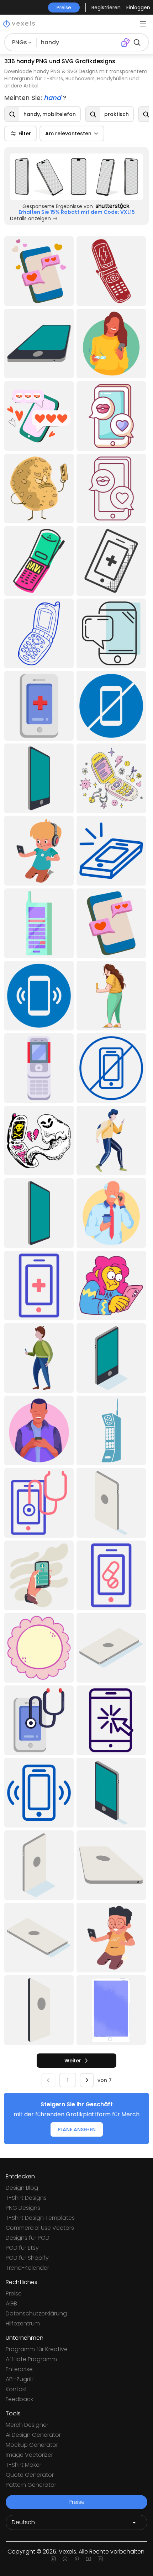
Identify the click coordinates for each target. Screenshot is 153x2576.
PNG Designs (23, 2208)
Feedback (19, 2399)
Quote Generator (30, 2475)
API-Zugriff (20, 2379)
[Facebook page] (65, 2559)
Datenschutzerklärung (36, 2313)
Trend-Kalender (27, 2268)
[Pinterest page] (77, 2559)
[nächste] (87, 2080)
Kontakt (16, 2389)
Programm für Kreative (37, 2349)
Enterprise (19, 2369)
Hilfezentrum (23, 2323)
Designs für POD (28, 2238)
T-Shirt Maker (23, 2465)
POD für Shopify (27, 2258)
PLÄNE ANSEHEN (77, 2129)
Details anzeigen (30, 218)
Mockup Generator (32, 2445)
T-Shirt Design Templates (40, 2218)
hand (53, 98)
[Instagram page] (53, 2559)
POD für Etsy (22, 2248)
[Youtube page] (88, 2559)
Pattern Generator (31, 2485)
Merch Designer (27, 2425)
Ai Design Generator (33, 2435)
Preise (14, 2293)
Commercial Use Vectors (40, 2228)
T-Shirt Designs (26, 2198)
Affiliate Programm (31, 2359)
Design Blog (22, 2188)
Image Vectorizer (29, 2455)
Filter (25, 133)
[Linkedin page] (100, 2559)
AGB (11, 2303)
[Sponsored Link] (76, 177)
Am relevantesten (68, 133)
